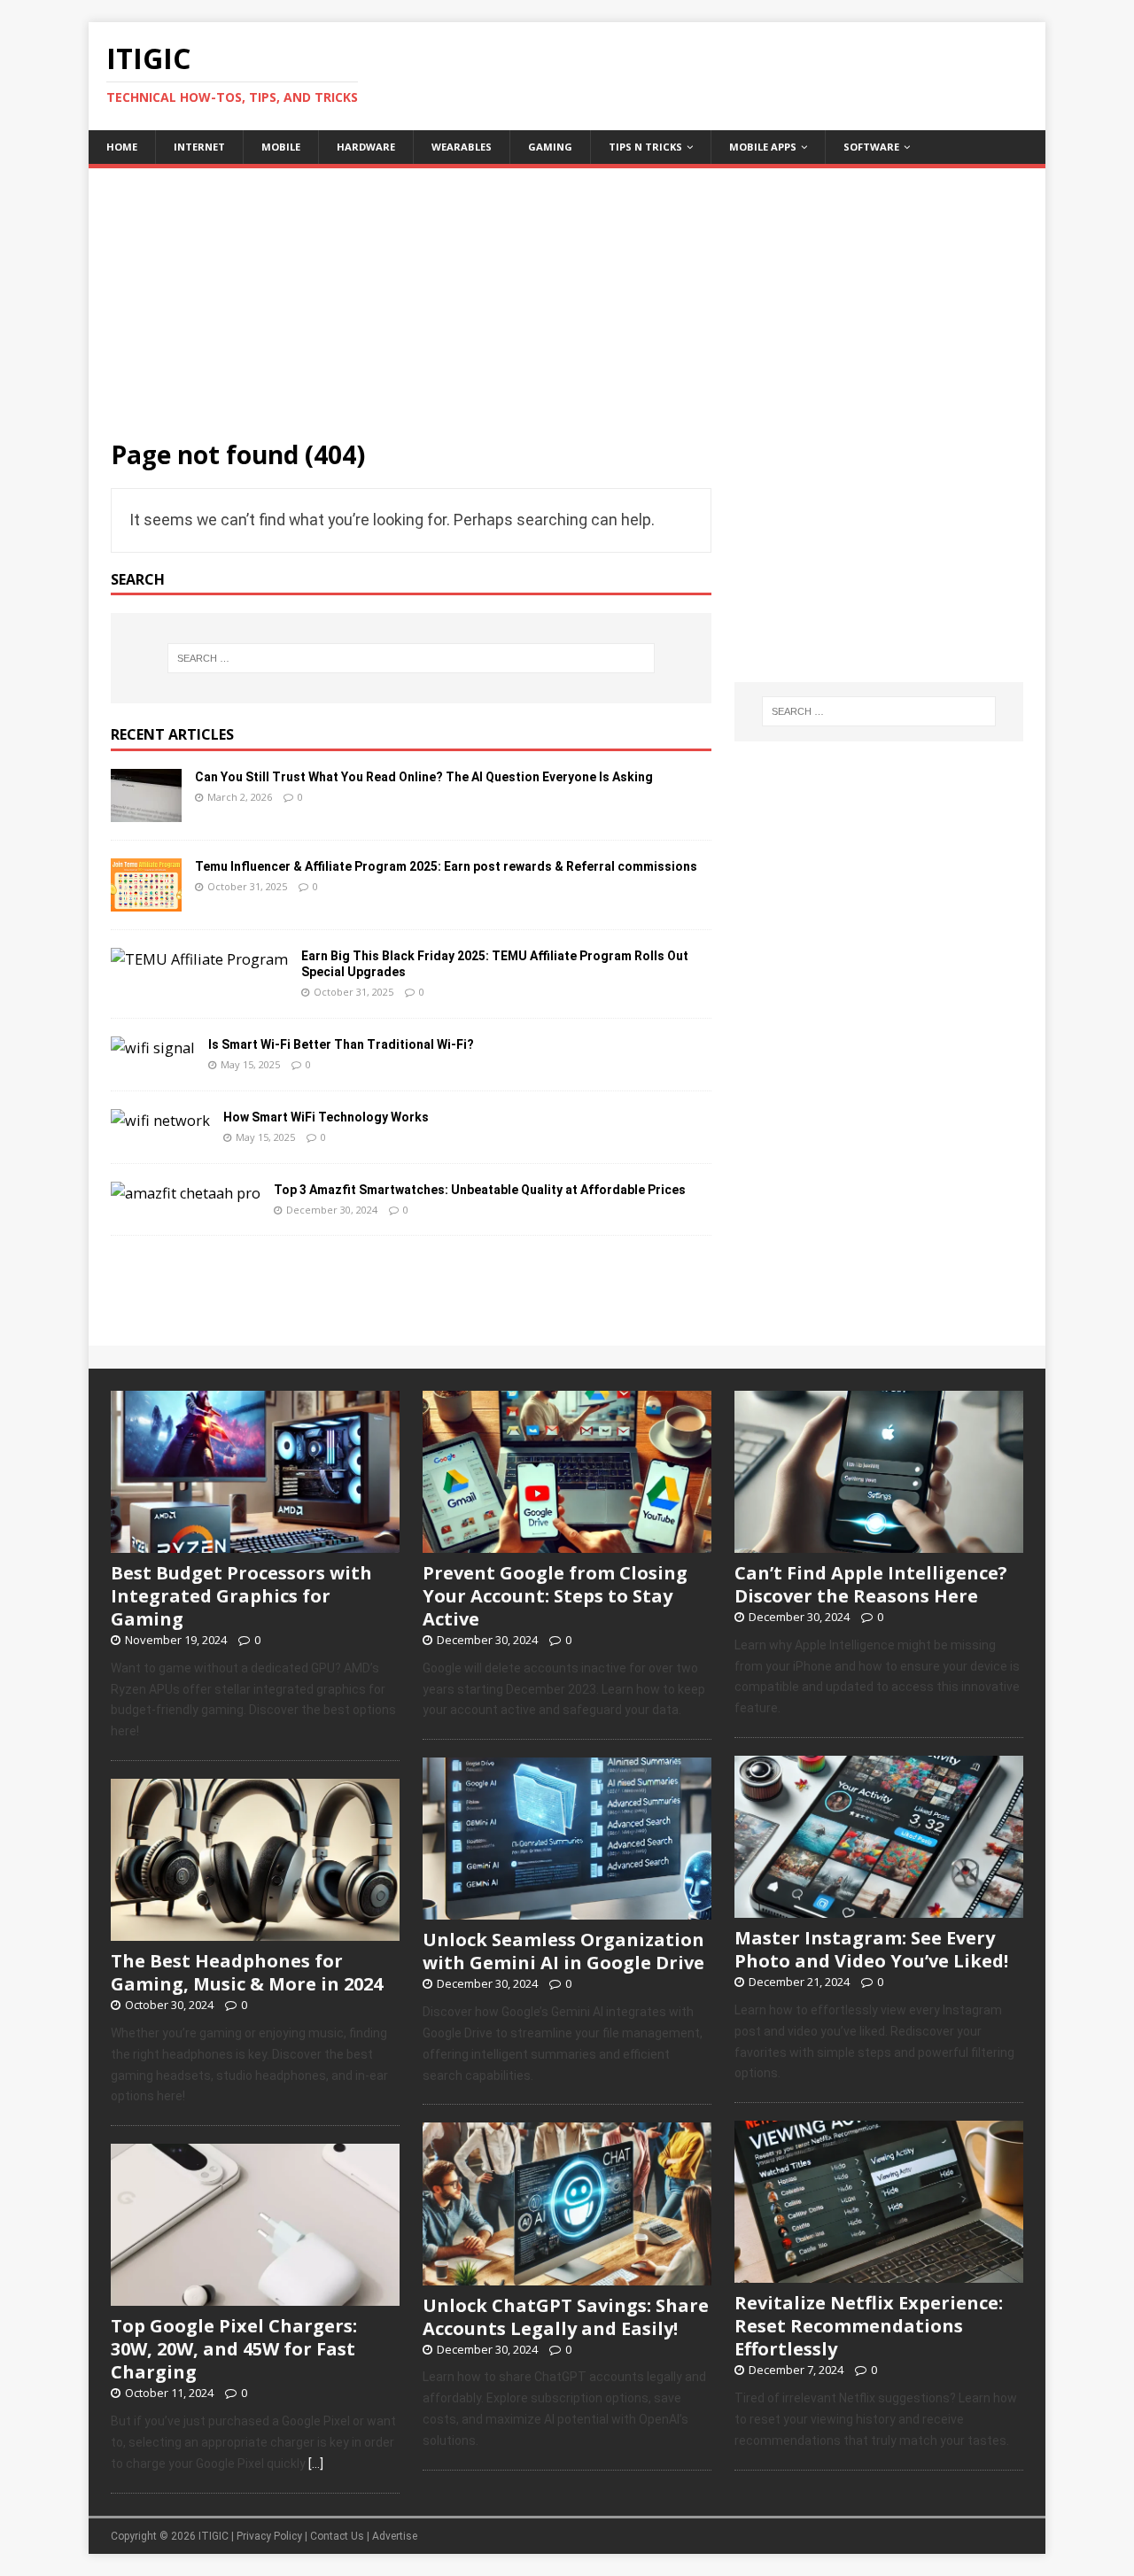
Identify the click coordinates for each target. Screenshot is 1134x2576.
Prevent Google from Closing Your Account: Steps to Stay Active (555, 1596)
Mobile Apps (763, 147)
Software (871, 147)
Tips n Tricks (645, 147)
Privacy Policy (269, 2536)
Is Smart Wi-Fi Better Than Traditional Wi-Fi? (341, 1044)
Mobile (281, 147)
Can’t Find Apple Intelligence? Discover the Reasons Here (871, 1584)
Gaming (550, 147)
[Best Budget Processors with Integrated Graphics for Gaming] (255, 1543)
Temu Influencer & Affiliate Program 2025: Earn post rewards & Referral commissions (446, 866)
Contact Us (337, 2536)
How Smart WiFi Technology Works (326, 1117)
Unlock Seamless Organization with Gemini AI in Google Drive (563, 1951)
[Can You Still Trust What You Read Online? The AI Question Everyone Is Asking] (146, 811)
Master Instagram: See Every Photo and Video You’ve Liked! (871, 1949)
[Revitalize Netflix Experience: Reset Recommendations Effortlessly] (879, 2274)
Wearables (462, 147)
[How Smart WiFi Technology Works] (160, 1121)
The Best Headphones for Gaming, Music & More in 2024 (247, 1972)
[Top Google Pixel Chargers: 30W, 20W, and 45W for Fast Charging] (255, 2297)
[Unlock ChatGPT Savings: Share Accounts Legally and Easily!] (567, 2276)
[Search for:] (411, 658)
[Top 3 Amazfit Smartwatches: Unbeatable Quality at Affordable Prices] (186, 1193)
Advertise (395, 2536)
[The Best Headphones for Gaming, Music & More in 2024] (255, 1931)
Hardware (366, 147)
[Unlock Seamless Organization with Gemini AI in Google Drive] (567, 1911)
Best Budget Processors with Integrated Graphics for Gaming (241, 1596)
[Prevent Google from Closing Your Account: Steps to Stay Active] (567, 1543)
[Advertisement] (567, 292)
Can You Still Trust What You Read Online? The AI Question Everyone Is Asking (424, 777)
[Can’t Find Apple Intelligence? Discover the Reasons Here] (879, 1543)
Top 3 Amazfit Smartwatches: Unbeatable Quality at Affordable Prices (480, 1190)
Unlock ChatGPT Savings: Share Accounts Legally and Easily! (566, 2317)
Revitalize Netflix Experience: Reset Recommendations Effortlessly (869, 2326)
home (122, 147)
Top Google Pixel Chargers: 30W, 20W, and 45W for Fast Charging (234, 2349)
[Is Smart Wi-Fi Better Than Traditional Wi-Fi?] (153, 1048)
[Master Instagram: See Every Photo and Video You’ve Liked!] (879, 1908)
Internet (199, 147)
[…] (316, 2463)
